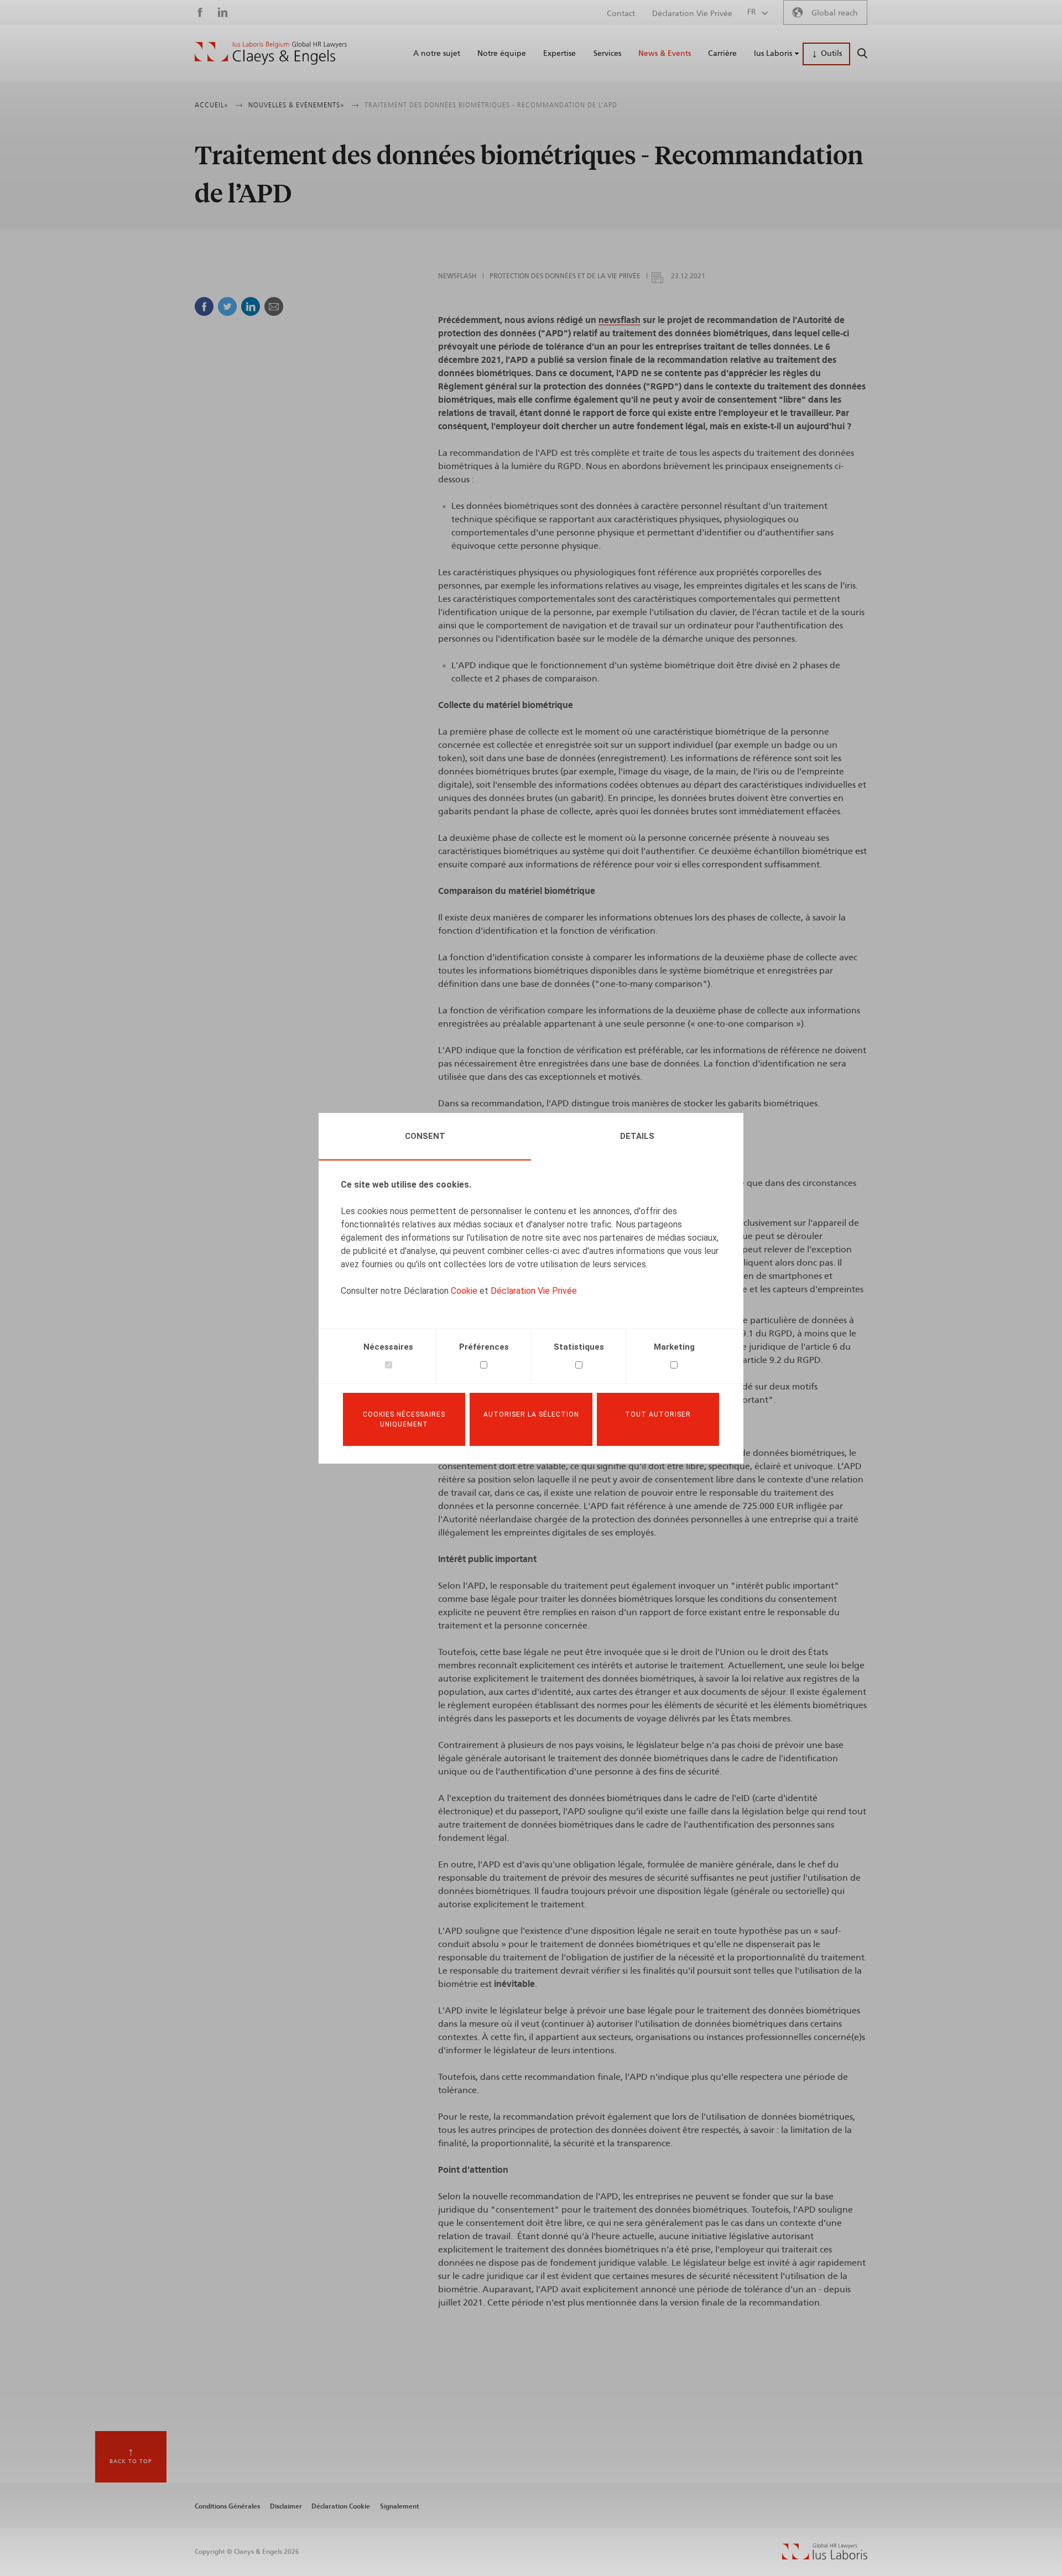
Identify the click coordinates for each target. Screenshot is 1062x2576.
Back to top (131, 2461)
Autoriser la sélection (531, 1414)
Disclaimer (286, 2506)
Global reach (835, 13)
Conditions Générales (227, 2506)
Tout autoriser (658, 1414)
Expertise (559, 54)
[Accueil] (271, 53)
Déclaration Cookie (341, 2506)
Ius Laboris (773, 54)
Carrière (722, 54)
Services (607, 54)
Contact (621, 14)
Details (637, 1136)
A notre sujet (437, 54)
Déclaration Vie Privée (534, 1291)
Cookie (464, 1291)
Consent (425, 1136)
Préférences (484, 1347)
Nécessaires (388, 1347)
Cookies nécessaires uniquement (404, 1419)
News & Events (665, 54)
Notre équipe (502, 54)
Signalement (400, 2506)
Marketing (674, 1347)
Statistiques (579, 1347)
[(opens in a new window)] (825, 2557)
